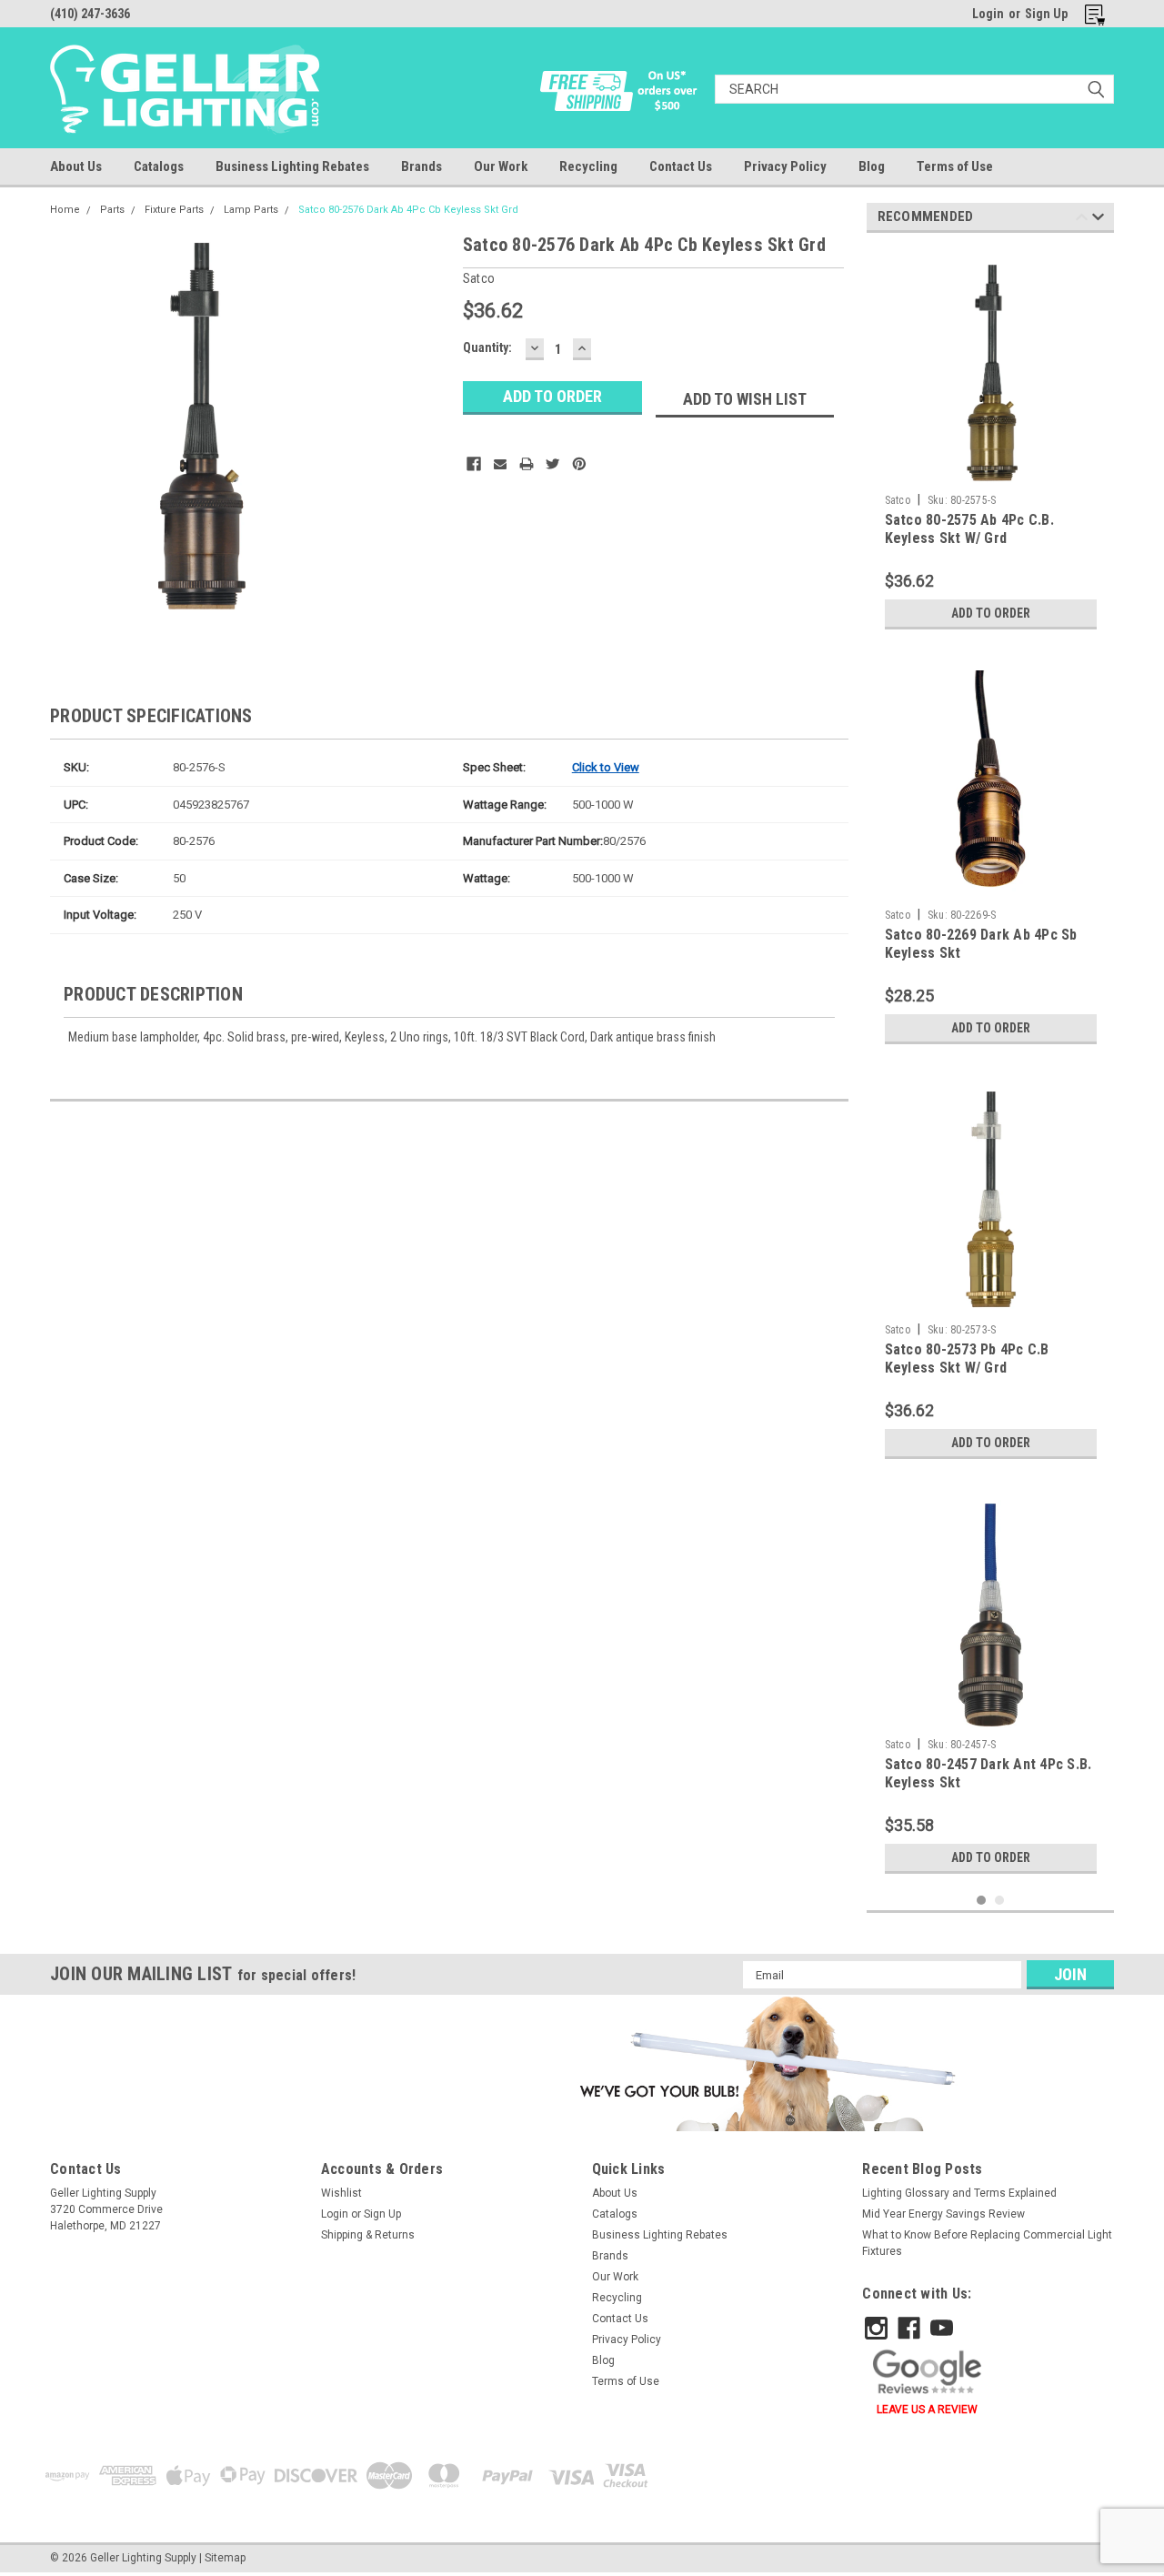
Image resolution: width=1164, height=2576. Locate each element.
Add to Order (991, 613)
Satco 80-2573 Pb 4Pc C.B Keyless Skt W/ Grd (967, 1358)
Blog (872, 166)
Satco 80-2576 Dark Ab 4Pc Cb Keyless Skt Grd (408, 210)
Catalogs (159, 166)
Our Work (501, 166)
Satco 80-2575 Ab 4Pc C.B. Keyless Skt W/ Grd (969, 529)
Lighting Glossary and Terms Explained (959, 2193)
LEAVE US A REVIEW (927, 2410)
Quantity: (487, 347)
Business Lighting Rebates (292, 166)
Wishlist (341, 2193)
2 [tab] (1000, 1901)
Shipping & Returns (368, 2235)
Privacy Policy (785, 166)
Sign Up (1046, 14)
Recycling (588, 166)
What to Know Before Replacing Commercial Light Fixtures (987, 2243)
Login (988, 14)
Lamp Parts (251, 210)
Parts (112, 210)
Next (1098, 220)
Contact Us (681, 166)
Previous (1082, 220)
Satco (898, 500)
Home (65, 210)
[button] (764, 2063)
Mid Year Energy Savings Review (943, 2214)
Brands (421, 166)
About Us (76, 166)
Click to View (606, 767)
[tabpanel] (991, 443)
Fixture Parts (174, 210)
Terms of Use (955, 166)
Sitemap (225, 2558)
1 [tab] (982, 1901)
